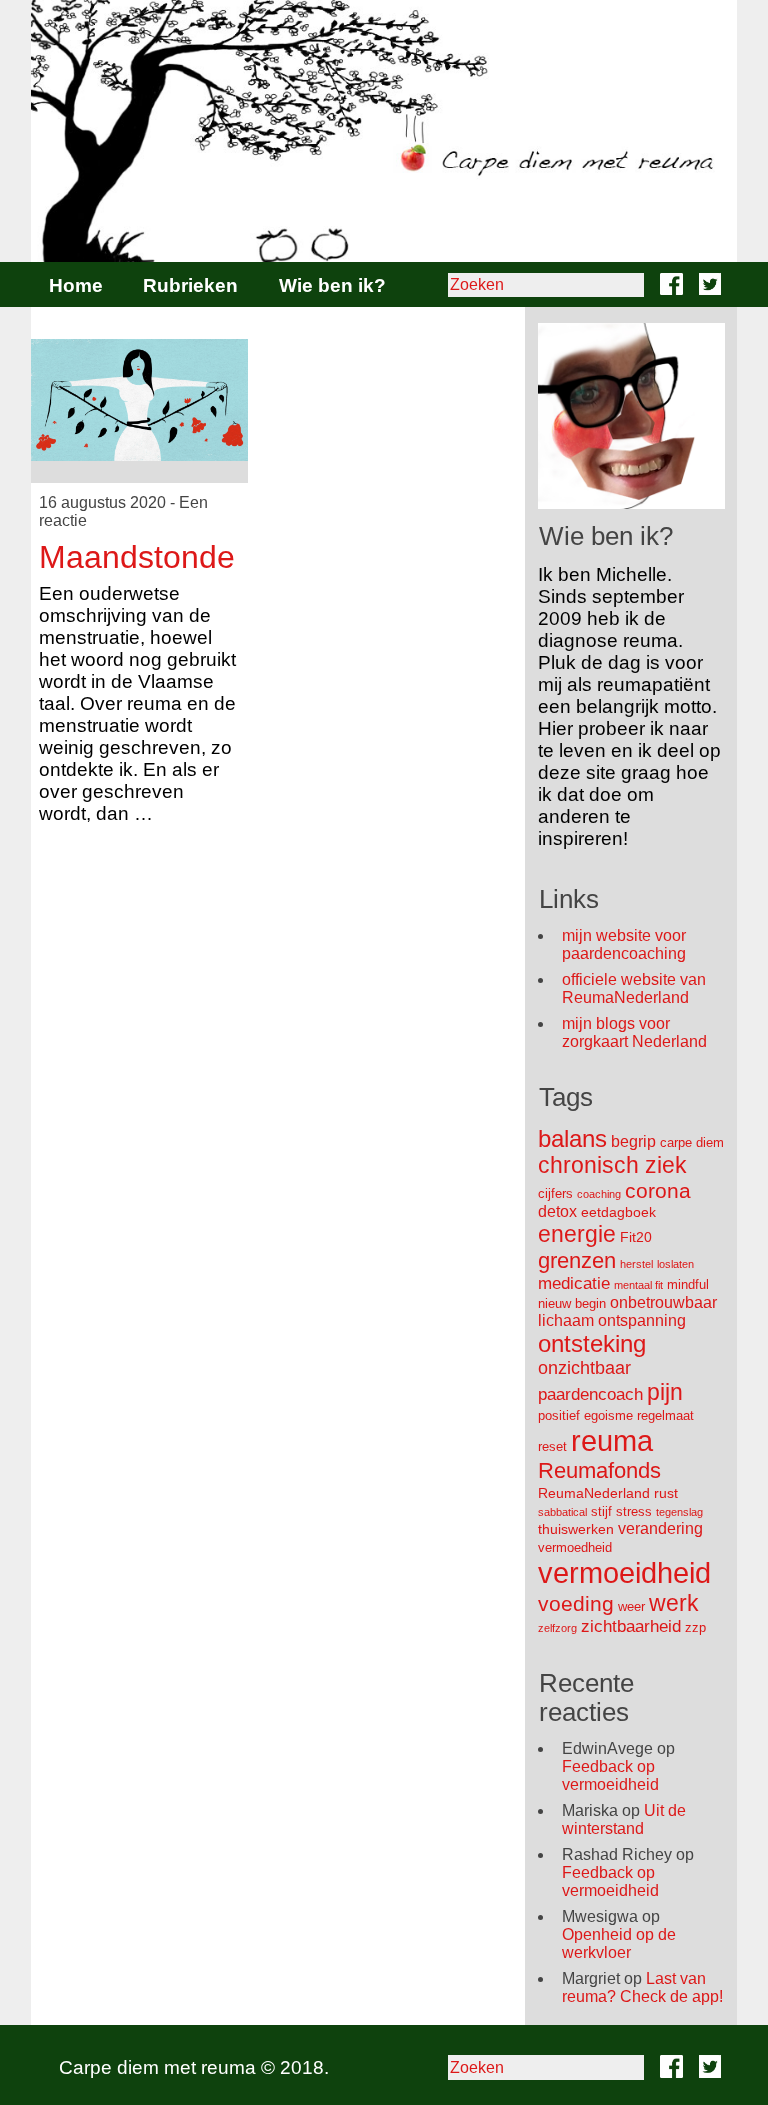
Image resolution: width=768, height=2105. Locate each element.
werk (674, 1603)
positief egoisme (585, 1415)
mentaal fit (638, 1285)
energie (577, 1234)
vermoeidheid (624, 1572)
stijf (601, 1511)
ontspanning (642, 1320)
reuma (612, 1440)
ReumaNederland (594, 1493)
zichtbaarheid (631, 1626)
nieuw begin (572, 1303)
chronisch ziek (612, 1165)
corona (658, 1190)
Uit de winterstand (624, 1819)
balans (572, 1138)
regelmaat (665, 1415)
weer (631, 1606)
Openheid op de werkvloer (619, 1943)
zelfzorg (557, 1628)
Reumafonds (599, 1470)
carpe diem (692, 1142)
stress (634, 1511)
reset (552, 1446)
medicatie (574, 1283)
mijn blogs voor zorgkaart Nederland (634, 1032)
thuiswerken (576, 1529)
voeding (576, 1603)
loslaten (675, 1264)
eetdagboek (618, 1212)
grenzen (577, 1260)
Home (76, 285)
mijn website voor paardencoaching (624, 944)
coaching (599, 1194)
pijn (665, 1392)
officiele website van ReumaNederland (634, 988)
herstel (636, 1264)
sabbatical (562, 1512)
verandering (660, 1528)
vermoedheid (575, 1547)
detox (557, 1211)
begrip (633, 1141)
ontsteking (592, 1343)
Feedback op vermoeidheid (610, 1775)
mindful (688, 1284)
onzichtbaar (584, 1368)
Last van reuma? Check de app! (642, 1987)
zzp (695, 1627)
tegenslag (679, 1512)
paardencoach (590, 1394)
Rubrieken (190, 285)
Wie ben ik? (332, 285)
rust (666, 1493)
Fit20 (636, 1237)
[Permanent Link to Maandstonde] (140, 400)
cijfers (555, 1193)
